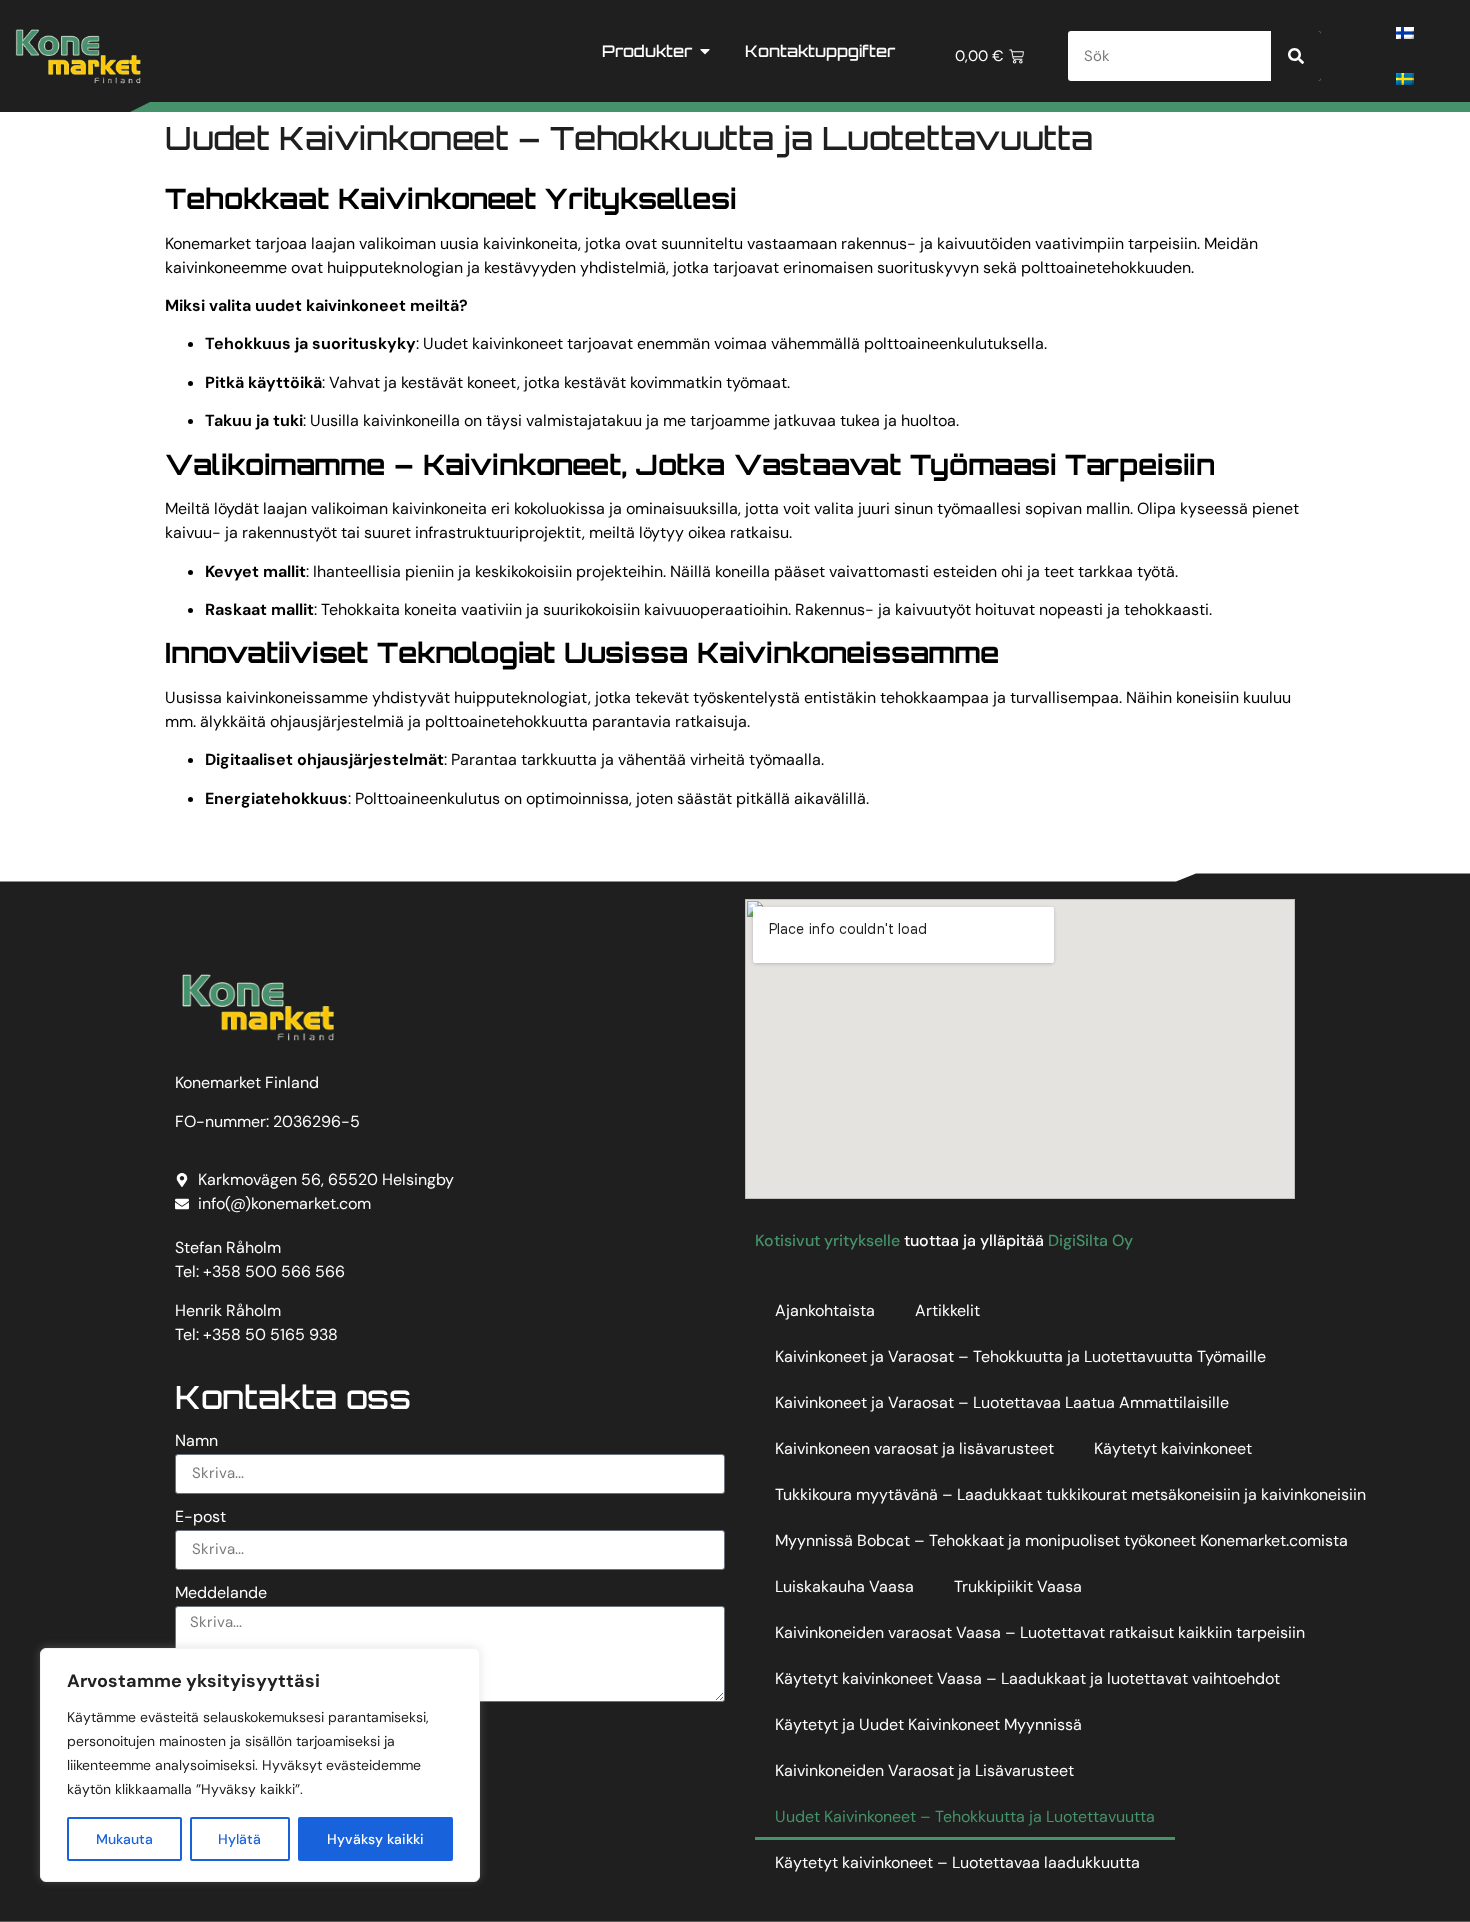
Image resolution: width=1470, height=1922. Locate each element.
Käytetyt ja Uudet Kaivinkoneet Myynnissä (928, 1724)
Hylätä (239, 1839)
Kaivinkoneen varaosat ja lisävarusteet (914, 1448)
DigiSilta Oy (1090, 1240)
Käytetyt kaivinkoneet (1173, 1448)
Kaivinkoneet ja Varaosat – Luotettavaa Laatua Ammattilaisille (1002, 1402)
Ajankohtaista (825, 1310)
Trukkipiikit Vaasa (1018, 1586)
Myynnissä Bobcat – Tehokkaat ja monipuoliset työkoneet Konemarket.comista (1061, 1540)
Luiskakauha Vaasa (844, 1586)
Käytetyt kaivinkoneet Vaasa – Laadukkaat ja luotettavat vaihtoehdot (1027, 1678)
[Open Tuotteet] (705, 51)
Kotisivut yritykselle (827, 1240)
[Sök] (1296, 56)
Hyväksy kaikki (375, 1839)
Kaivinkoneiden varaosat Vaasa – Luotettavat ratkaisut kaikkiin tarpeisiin (1040, 1632)
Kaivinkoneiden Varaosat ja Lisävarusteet (924, 1770)
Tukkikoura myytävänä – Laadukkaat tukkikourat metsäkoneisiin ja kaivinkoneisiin (1070, 1494)
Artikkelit (947, 1310)
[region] (260, 1765)
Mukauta (124, 1839)
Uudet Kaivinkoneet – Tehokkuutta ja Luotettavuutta (965, 1816)
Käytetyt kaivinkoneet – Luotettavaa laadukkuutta (957, 1862)
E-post (200, 1518)
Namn (196, 1442)
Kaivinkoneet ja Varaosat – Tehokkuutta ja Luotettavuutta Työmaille (1020, 1356)
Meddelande (221, 1594)
